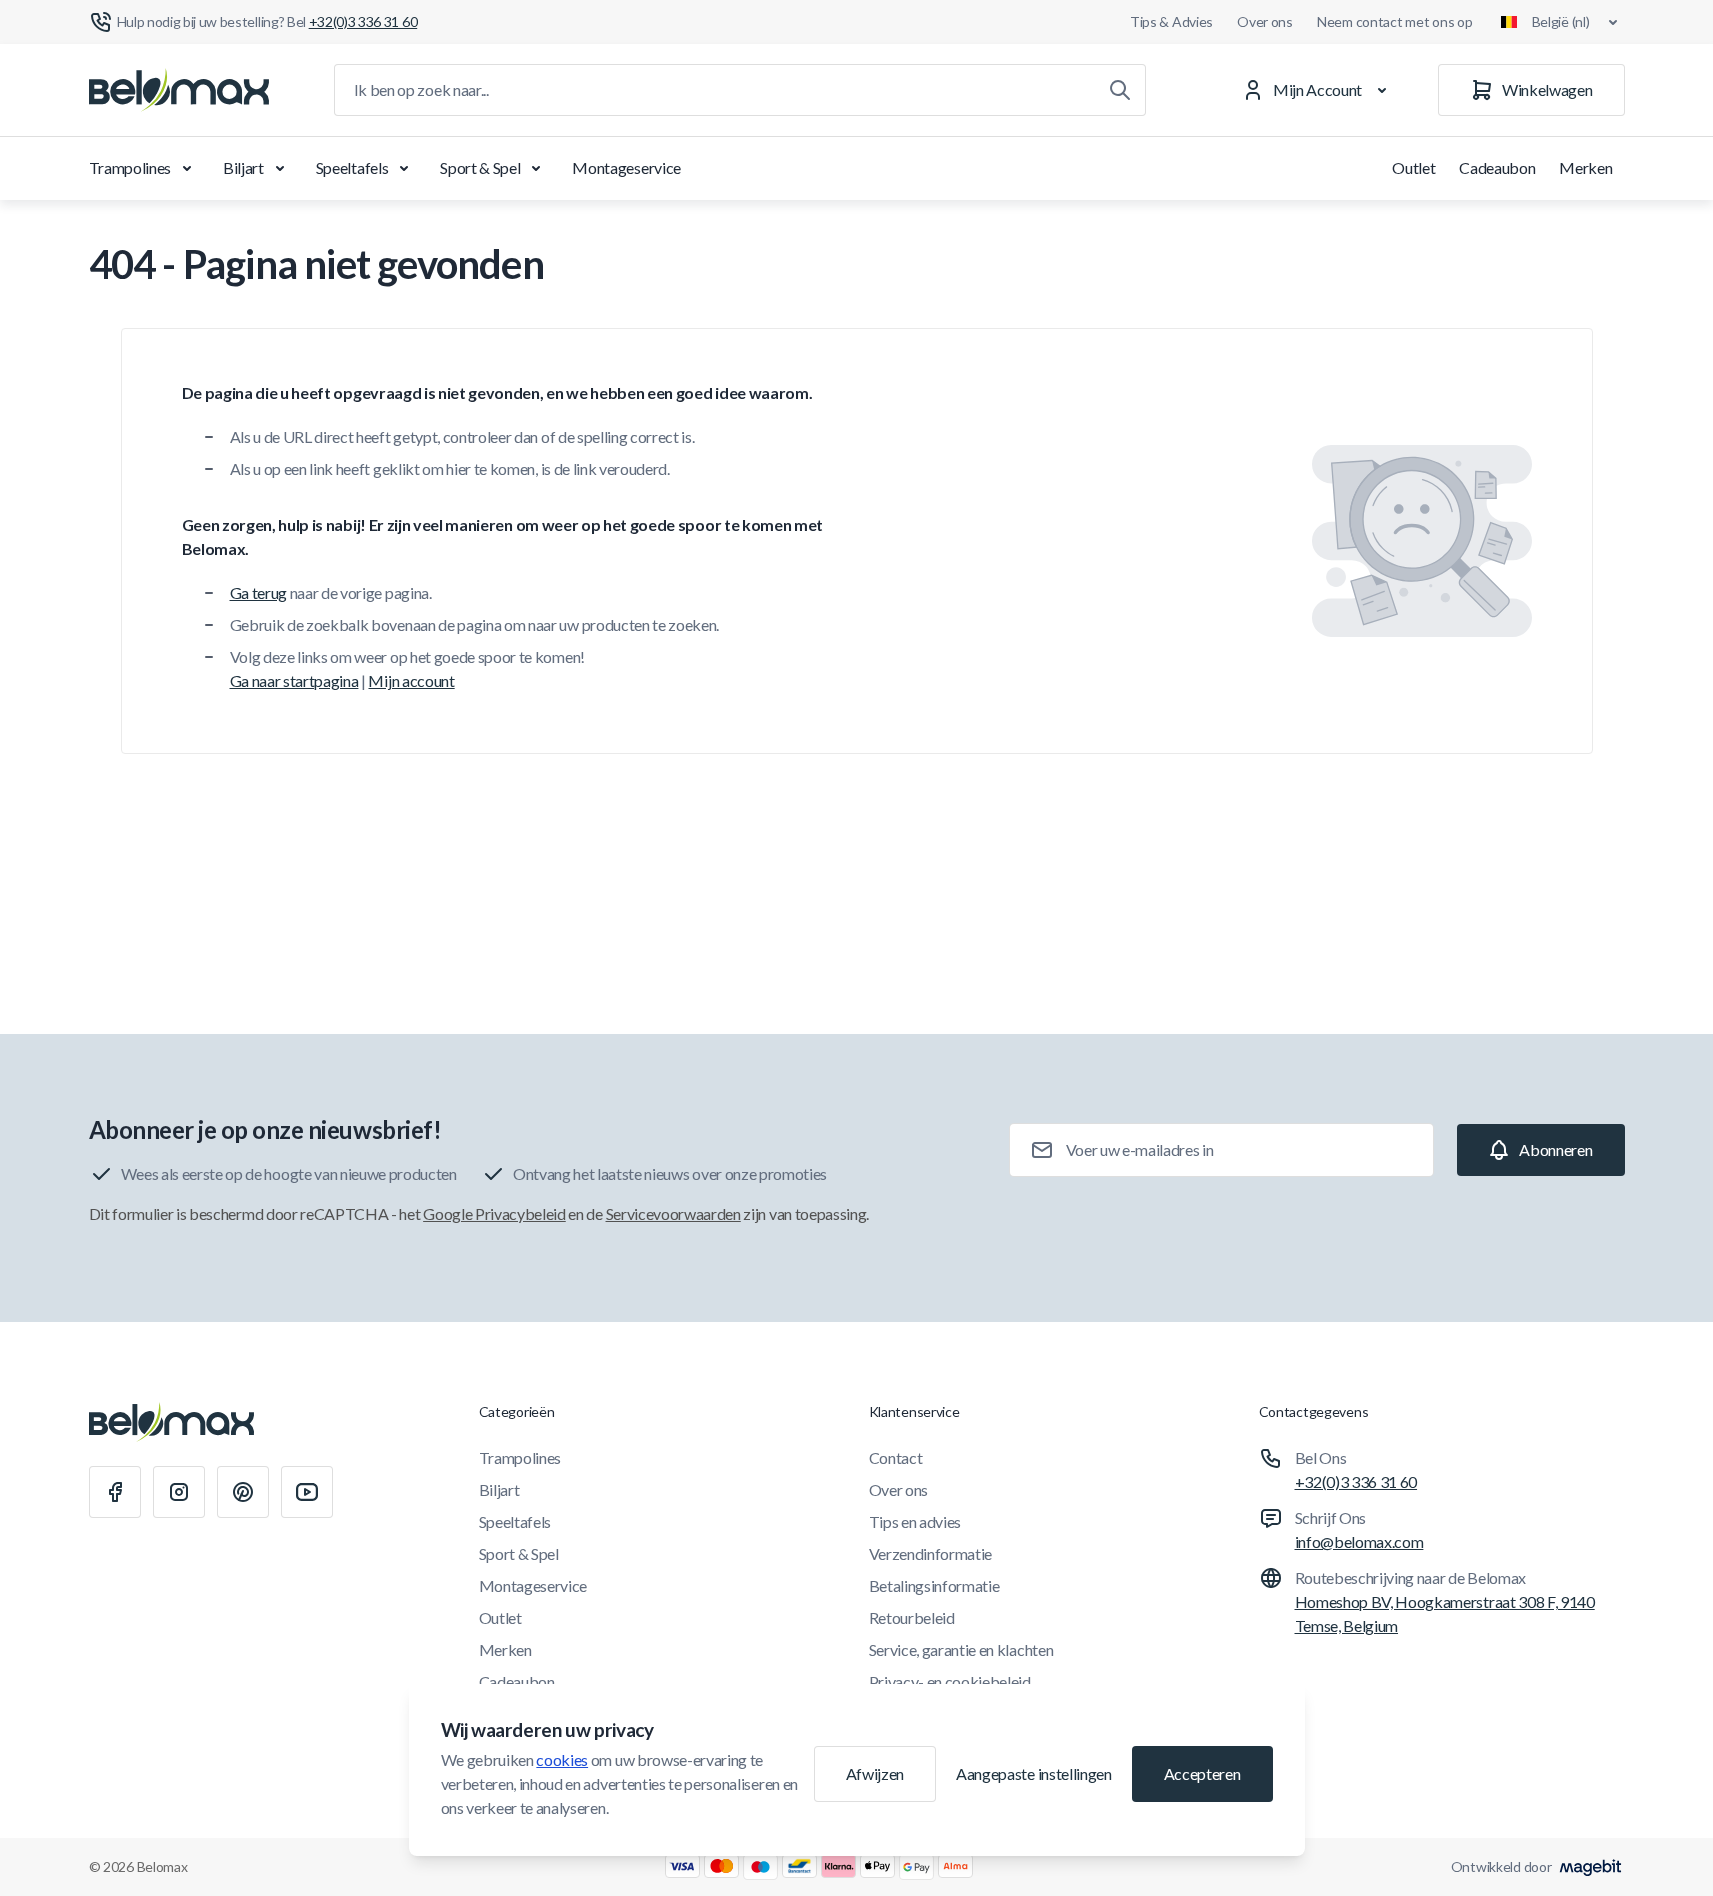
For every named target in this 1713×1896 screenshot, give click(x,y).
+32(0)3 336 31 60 (1356, 1481)
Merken (1585, 167)
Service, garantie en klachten (961, 1649)
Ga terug (258, 592)
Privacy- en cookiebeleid (950, 1681)
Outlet (1413, 167)
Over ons (1265, 21)
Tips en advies (915, 1521)
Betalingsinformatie (934, 1585)
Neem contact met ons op (1395, 21)
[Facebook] (115, 1492)
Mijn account (411, 680)
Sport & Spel (480, 167)
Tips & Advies (1171, 21)
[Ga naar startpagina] (179, 90)
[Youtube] (307, 1492)
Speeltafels (352, 167)
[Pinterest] (243, 1492)
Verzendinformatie (931, 1553)
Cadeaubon (1497, 167)
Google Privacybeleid (494, 1213)
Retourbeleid (912, 1617)
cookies (562, 1759)
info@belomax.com (1359, 1541)
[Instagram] (179, 1492)
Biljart (243, 167)
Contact (896, 1457)
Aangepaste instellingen (1034, 1773)
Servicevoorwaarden (673, 1213)
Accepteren (1202, 1773)
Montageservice (626, 167)
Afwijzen (875, 1773)
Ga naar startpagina (294, 680)
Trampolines (130, 167)
